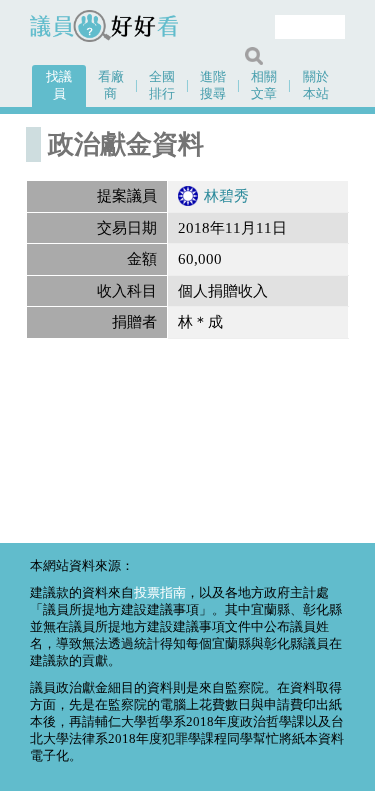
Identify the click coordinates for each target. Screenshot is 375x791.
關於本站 (316, 85)
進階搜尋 (213, 85)
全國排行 (162, 85)
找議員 (59, 85)
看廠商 (111, 85)
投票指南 (160, 593)
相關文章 (264, 85)
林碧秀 (226, 196)
